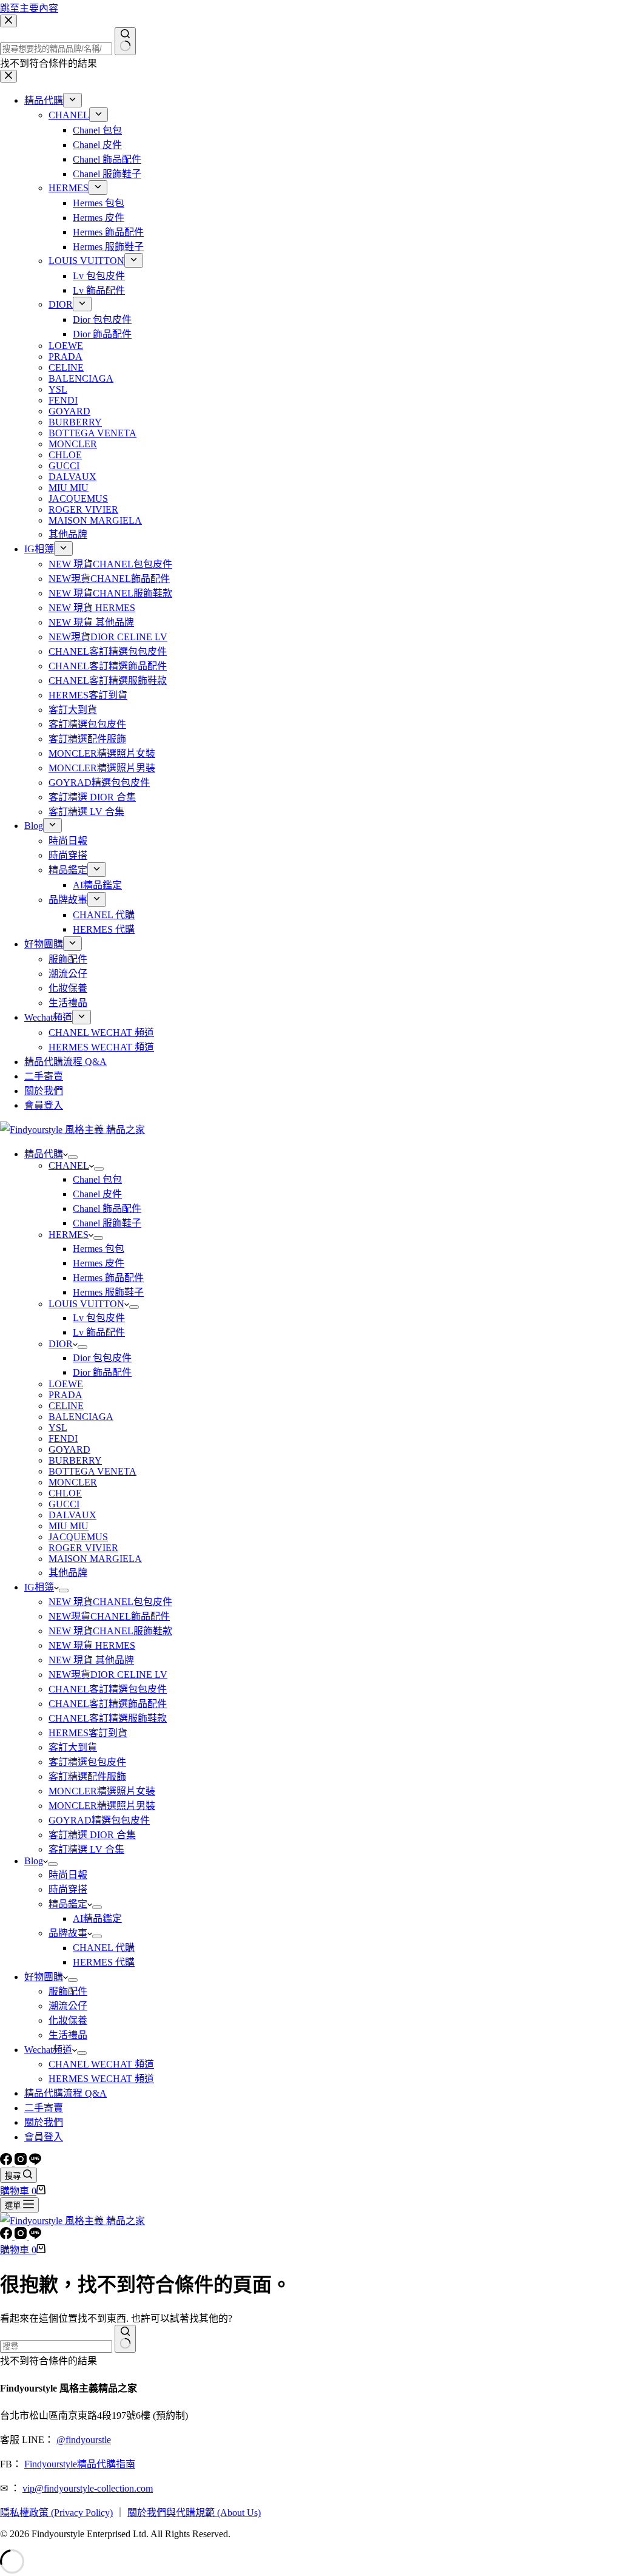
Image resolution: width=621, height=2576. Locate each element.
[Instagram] (22, 2162)
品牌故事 (68, 1933)
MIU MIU (69, 1526)
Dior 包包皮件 (102, 1358)
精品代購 (44, 1154)
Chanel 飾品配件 (107, 1209)
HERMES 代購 (104, 1962)
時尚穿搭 (68, 1889)
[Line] (35, 2162)
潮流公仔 (68, 2006)
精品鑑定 (68, 1904)
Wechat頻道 (48, 2050)
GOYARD (69, 1449)
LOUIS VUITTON (86, 1304)
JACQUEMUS (78, 1537)
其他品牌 (68, 1573)
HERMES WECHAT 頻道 (101, 2079)
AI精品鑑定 (97, 1918)
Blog (34, 1861)
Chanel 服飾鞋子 (107, 1223)
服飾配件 (68, 1991)
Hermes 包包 (99, 1249)
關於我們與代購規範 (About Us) (194, 2513)
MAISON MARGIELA (95, 1559)
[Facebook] (7, 2162)
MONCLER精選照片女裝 (102, 1791)
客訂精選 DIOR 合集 (92, 1835)
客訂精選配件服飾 (87, 1776)
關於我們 (44, 2122)
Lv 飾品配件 (99, 1332)
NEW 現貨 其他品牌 (91, 1660)
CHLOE (65, 1493)
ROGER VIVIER (83, 1548)
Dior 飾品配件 (102, 1372)
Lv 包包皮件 (99, 1318)
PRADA (65, 1395)
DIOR (61, 1344)
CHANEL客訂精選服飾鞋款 (108, 1718)
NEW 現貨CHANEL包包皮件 (110, 1602)
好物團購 (44, 1977)
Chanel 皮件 (97, 1194)
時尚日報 (68, 1875)
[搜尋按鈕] (125, 2339)
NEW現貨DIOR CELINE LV (108, 1675)
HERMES (69, 1235)
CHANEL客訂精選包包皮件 (108, 1689)
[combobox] (56, 2346)
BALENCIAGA (81, 1417)
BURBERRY (75, 1460)
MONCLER (73, 1482)
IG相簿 (39, 1587)
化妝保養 (68, 2020)
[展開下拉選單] (73, 1157)
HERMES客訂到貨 (88, 1733)
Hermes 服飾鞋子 (108, 1292)
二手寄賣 (44, 2108)
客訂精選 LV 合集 (86, 1849)
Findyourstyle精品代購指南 (80, 2464)
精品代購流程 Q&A (65, 2093)
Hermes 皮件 (99, 1263)
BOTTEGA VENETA (92, 1471)
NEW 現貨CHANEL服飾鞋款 (110, 1631)
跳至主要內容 (29, 8)
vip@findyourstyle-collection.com (88, 2488)
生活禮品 (68, 2035)
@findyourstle (84, 2440)
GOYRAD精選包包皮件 (99, 1820)
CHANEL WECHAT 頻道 (101, 2064)
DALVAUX (72, 1515)
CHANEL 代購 (104, 1948)
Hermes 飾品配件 (108, 1278)
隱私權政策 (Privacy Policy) (56, 2513)
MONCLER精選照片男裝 (102, 1806)
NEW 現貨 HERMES (92, 1645)
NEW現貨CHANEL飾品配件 (109, 1616)
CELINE (66, 1406)
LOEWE (66, 1384)
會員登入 (44, 2137)
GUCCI (64, 1504)
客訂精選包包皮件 (87, 1762)
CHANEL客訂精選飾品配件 (108, 1704)
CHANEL (69, 1165)
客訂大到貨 (73, 1747)
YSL (58, 1428)
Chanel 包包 (97, 1179)
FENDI (63, 1438)
